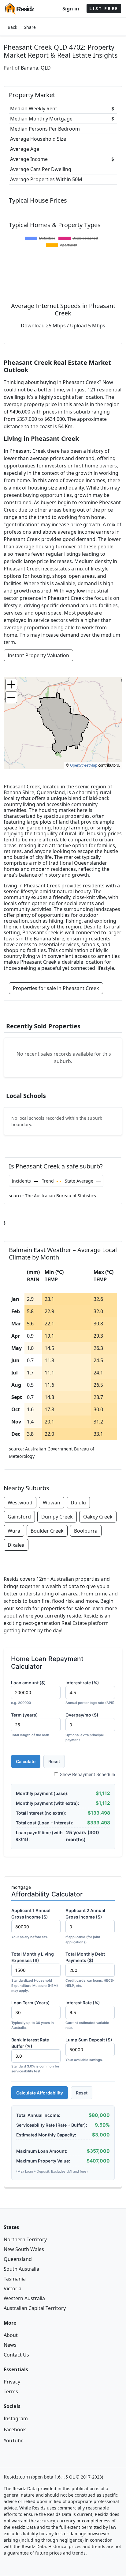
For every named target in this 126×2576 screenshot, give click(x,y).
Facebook (15, 2429)
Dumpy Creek (57, 1517)
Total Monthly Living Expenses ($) (35, 1972)
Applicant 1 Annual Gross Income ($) (31, 1923)
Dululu (78, 1503)
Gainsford (19, 1517)
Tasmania (15, 2279)
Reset (54, 1761)
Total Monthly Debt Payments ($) (90, 1970)
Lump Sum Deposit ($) (89, 2050)
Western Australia (24, 2298)
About (11, 2335)
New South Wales (24, 2249)
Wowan (52, 1503)
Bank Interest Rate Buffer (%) (35, 2055)
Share (30, 27)
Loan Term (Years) (33, 2015)
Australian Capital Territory (35, 2308)
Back (12, 27)
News (10, 2345)
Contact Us (16, 2355)
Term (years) (30, 1725)
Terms (11, 2391)
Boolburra (86, 1531)
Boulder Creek (47, 1531)
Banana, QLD (36, 68)
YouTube (14, 2441)
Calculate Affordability (40, 2093)
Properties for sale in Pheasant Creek (56, 988)
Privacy (12, 2382)
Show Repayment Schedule (87, 1774)
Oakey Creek (98, 1517)
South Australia (21, 2269)
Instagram (16, 2418)
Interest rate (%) (90, 1692)
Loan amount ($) (28, 1692)
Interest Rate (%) (87, 2015)
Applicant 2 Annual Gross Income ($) (85, 1926)
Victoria (13, 2288)
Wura (14, 1531)
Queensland (18, 2259)
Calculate (26, 1761)
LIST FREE (104, 8)
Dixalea (16, 1545)
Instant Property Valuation (38, 655)
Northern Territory (25, 2239)
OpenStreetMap (84, 765)
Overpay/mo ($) (85, 1727)
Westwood (20, 1503)
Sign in (71, 9)
